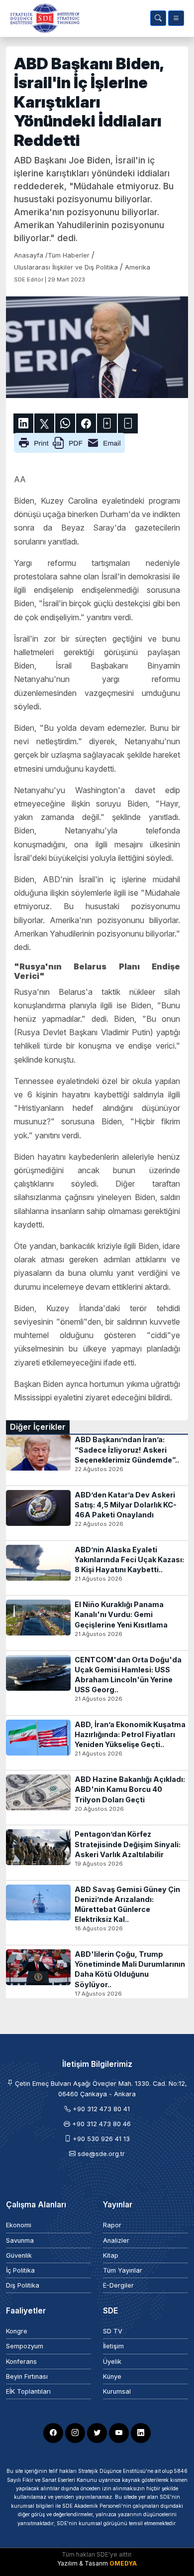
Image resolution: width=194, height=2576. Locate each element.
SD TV (113, 2331)
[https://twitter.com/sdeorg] (97, 2433)
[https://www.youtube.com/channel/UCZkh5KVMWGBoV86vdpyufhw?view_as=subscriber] (119, 2433)
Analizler (116, 2240)
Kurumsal (117, 2391)
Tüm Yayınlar (123, 2270)
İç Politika (20, 2270)
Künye (112, 2376)
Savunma (20, 2240)
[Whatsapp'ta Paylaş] (65, 423)
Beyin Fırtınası (27, 2376)
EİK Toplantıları (28, 2391)
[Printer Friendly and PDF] (69, 442)
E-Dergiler (118, 2285)
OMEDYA (123, 2563)
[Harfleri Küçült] (128, 423)
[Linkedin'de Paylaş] (23, 423)
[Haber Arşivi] (158, 18)
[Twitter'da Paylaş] (44, 423)
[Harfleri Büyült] (107, 423)
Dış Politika (23, 2285)
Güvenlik (19, 2255)
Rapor (112, 2225)
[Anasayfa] (43, 18)
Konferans (21, 2362)
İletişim (113, 2346)
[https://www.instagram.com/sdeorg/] (75, 2433)
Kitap (111, 2255)
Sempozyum (25, 2346)
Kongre (17, 2331)
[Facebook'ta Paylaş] (86, 423)
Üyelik (112, 2362)
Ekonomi (19, 2225)
